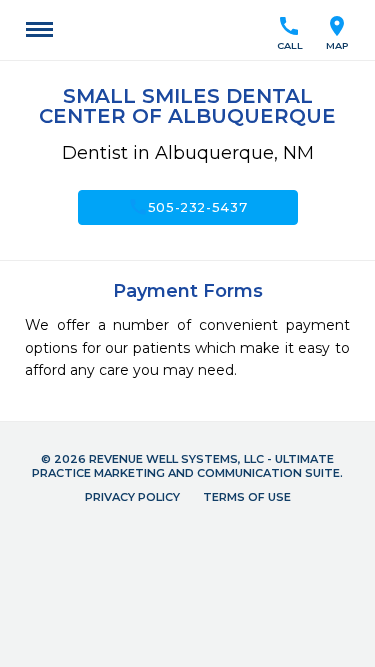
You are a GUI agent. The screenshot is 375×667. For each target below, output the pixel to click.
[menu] (39, 30)
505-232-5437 (188, 207)
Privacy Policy (132, 497)
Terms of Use (247, 497)
